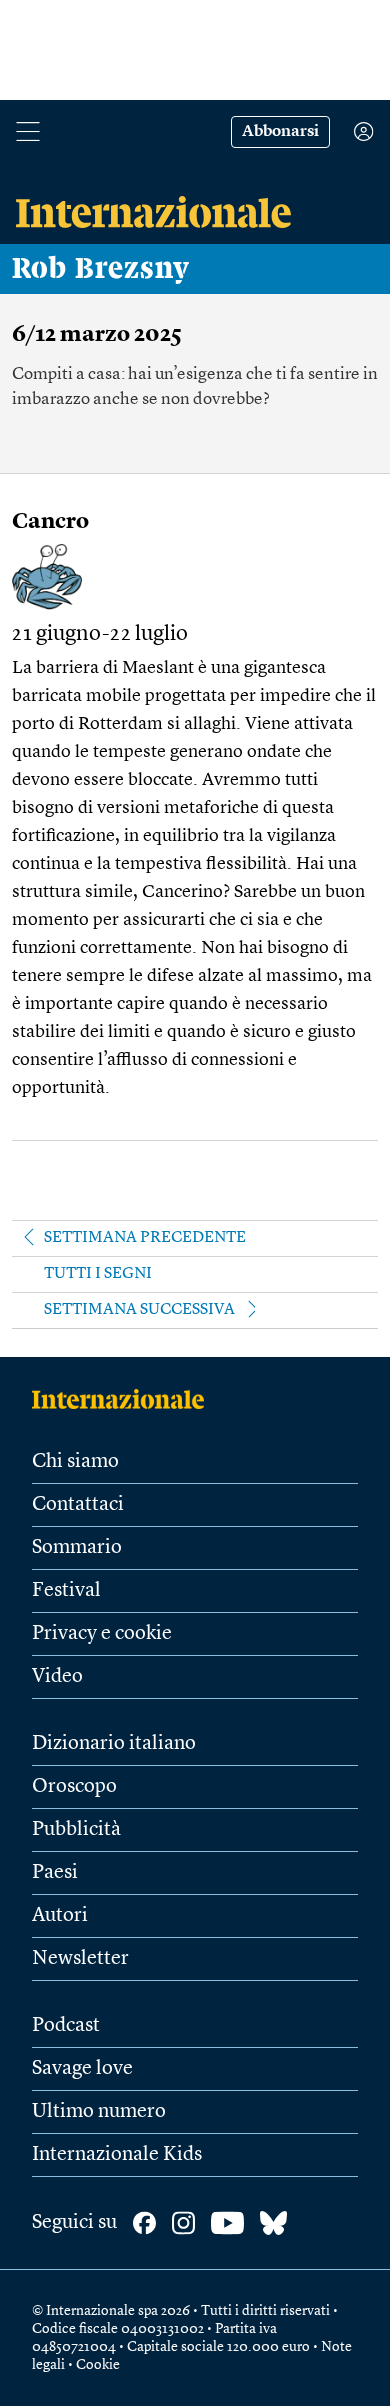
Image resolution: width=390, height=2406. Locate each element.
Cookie (98, 2365)
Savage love (82, 2069)
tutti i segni (98, 1274)
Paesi (55, 1873)
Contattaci (78, 1505)
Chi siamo (75, 1462)
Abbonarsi (280, 132)
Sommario (77, 1548)
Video (57, 1677)
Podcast (66, 2026)
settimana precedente (145, 1238)
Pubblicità (76, 1830)
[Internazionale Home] (124, 1399)
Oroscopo (74, 1787)
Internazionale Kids (117, 2155)
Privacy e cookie (102, 1634)
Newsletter (80, 1959)
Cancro (50, 522)
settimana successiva (139, 1310)
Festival (66, 1591)
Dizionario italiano (114, 1744)
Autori (60, 1916)
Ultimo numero (99, 2112)
